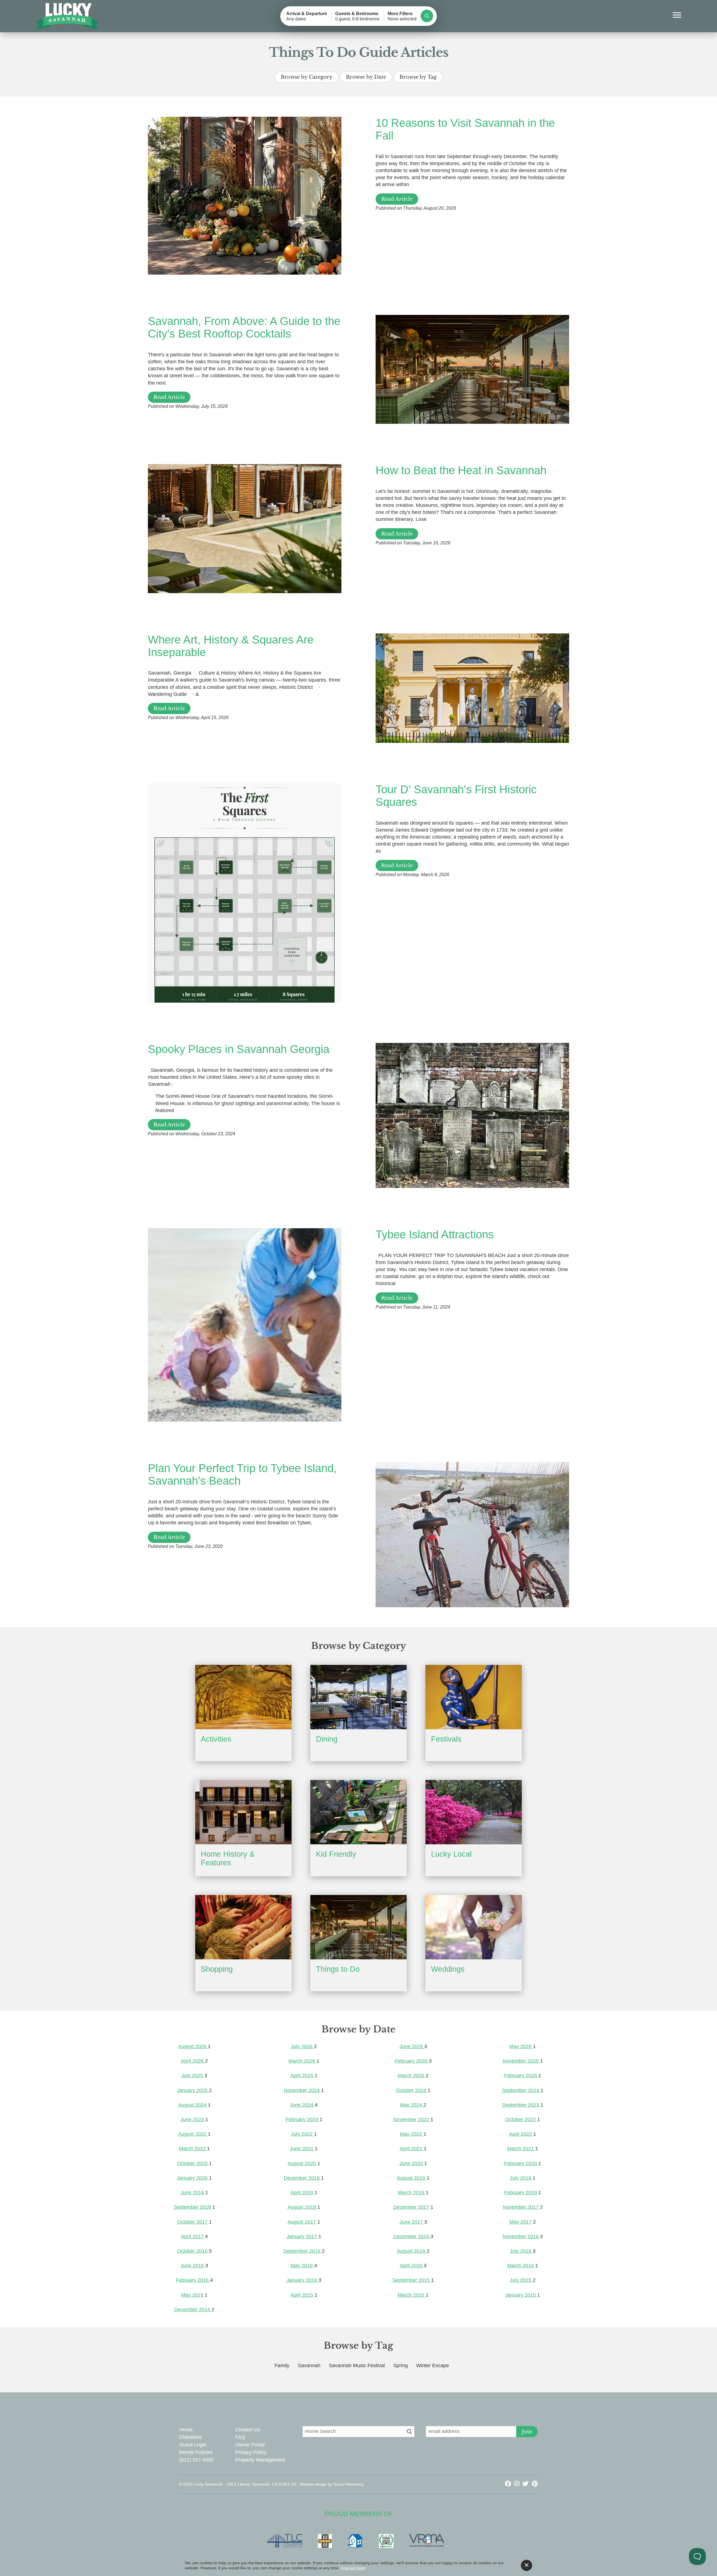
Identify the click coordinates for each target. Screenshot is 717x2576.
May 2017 (521, 2222)
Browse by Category (307, 77)
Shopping (217, 1969)
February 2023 (302, 2119)
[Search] (427, 16)
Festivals (446, 1739)
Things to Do (338, 1969)
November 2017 (521, 2207)
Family (282, 2366)
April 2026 (193, 2061)
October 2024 (412, 2090)
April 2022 (521, 2134)
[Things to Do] (358, 1927)
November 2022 (412, 2119)
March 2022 (193, 2149)
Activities (216, 1739)
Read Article (397, 199)
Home (186, 2430)
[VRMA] (429, 2541)
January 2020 (193, 2178)
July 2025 (193, 2076)
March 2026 (302, 2061)
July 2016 (521, 2251)
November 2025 (521, 2061)
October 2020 (193, 2163)
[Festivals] (474, 1697)
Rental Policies (196, 2452)
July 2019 (521, 2178)
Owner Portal (250, 2445)
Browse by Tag (418, 77)
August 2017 (302, 2222)
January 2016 (302, 2280)
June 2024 (302, 2105)
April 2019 (302, 2193)
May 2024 (412, 2105)
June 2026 (412, 2046)
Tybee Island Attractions (435, 1234)
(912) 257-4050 (196, 2460)
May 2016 (302, 2266)
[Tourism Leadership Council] (288, 2541)
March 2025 (412, 2076)
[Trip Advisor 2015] (389, 2541)
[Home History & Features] (243, 1812)
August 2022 (193, 2134)
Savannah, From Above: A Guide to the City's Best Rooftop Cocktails (244, 327)
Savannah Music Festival (357, 2366)
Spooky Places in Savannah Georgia (239, 1049)
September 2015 (412, 2280)
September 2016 (302, 2251)
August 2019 (412, 2178)
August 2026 (193, 2046)
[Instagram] (518, 2484)
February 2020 (521, 2163)
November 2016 (521, 2236)
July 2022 (302, 2134)
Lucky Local (451, 1854)
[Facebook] (509, 2484)
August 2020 (302, 2163)
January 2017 (302, 2236)
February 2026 (412, 2061)
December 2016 (412, 2236)
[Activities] (243, 1697)
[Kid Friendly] (358, 1812)
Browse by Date (366, 77)
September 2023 (521, 2105)
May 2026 (521, 2046)
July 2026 (302, 2046)
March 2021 (521, 2149)
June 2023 (193, 2119)
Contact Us (248, 2430)
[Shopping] (243, 1927)
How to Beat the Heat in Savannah (461, 470)
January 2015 (521, 2295)
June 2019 (193, 2193)
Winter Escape (433, 2366)
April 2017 (193, 2236)
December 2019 (302, 2178)
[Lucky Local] (474, 1812)
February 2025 (521, 2076)
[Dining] (358, 1697)
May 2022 (412, 2134)
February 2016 (193, 2280)
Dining (327, 1739)
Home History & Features (228, 1858)
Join (527, 2432)
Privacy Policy (251, 2452)
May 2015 (193, 2295)
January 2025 (193, 2090)
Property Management (260, 2460)
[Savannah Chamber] (328, 2541)
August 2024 (193, 2105)
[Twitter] (527, 2484)
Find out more (353, 2568)
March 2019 (412, 2193)
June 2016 (193, 2266)
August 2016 (412, 2251)
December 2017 (412, 2207)
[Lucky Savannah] (68, 16)
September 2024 (521, 2090)
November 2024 (302, 2090)
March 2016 (521, 2266)
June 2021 (302, 2149)
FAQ (240, 2437)
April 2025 (302, 2076)
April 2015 (302, 2295)
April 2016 (412, 2266)
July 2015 (521, 2280)
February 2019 (521, 2193)
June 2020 (412, 2163)
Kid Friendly (336, 1854)
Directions (190, 2437)
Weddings (448, 1969)
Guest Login (193, 2445)
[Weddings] (474, 1927)
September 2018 (193, 2207)
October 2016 (193, 2251)
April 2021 (412, 2149)
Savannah (309, 2366)
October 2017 (193, 2222)
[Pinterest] (535, 2484)
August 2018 (302, 2207)
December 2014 (193, 2310)
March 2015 (412, 2295)
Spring (401, 2366)
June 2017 (412, 2222)
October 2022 (521, 2119)
